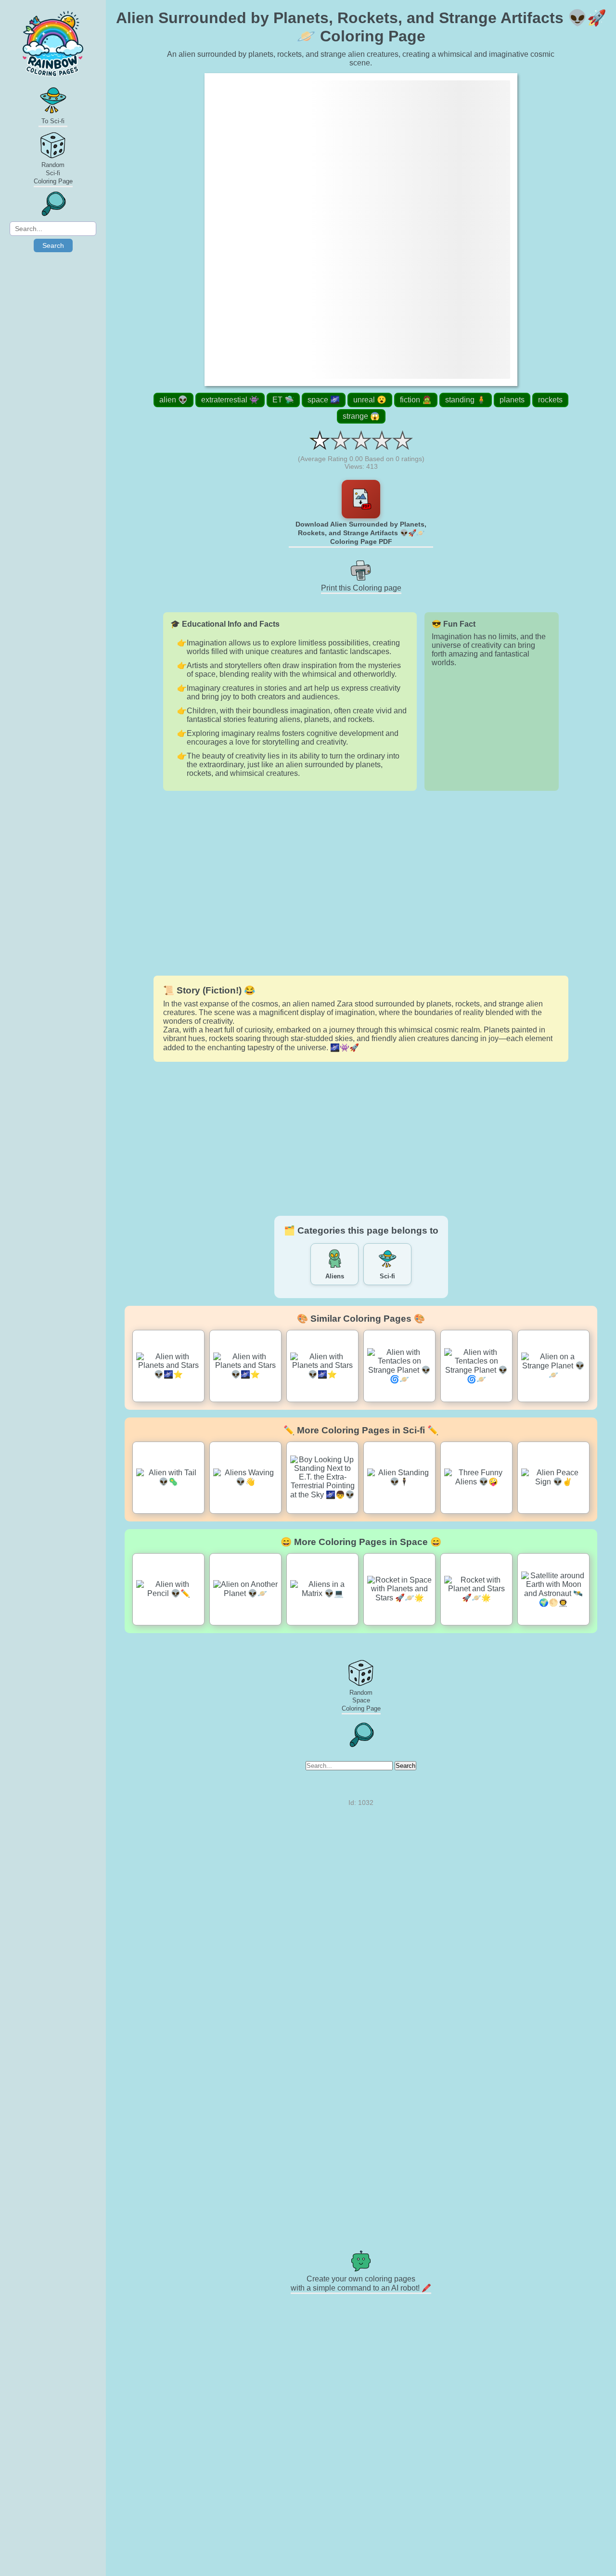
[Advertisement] (361, 883)
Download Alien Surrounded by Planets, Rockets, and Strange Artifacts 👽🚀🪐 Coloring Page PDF (361, 533)
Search (53, 245)
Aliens (335, 1276)
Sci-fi (387, 1276)
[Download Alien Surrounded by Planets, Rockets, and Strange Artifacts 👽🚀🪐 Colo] (361, 499)
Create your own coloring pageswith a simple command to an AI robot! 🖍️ (361, 2283)
